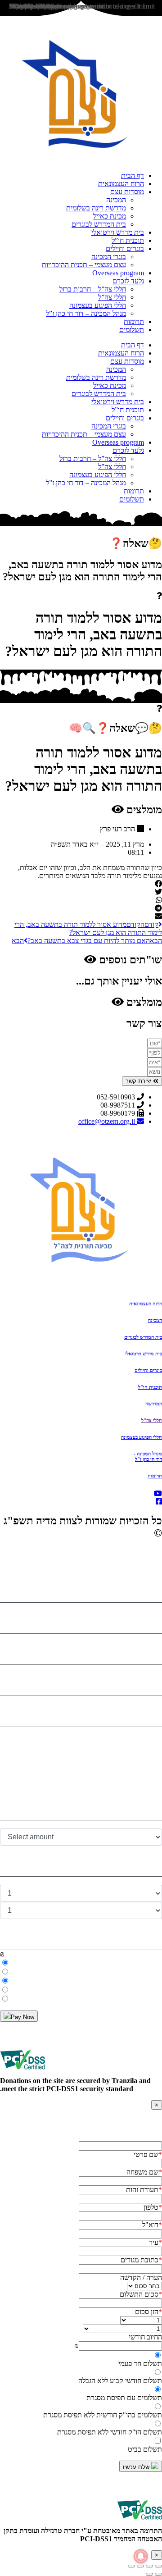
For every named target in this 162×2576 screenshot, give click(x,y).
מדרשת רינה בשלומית (96, 208)
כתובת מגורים (141, 2260)
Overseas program (118, 273)
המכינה (116, 200)
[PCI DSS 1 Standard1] (22, 2072)
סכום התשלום (141, 2294)
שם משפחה (144, 2172)
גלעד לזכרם (128, 281)
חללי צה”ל (112, 297)
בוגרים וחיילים (125, 248)
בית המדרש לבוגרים (99, 224)
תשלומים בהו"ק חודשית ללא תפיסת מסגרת (103, 2415)
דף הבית (133, 176)
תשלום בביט (145, 2449)
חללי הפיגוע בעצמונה (98, 305)
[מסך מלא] (149, 2566)
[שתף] (140, 2566)
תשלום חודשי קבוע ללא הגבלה (120, 2381)
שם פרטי (148, 2154)
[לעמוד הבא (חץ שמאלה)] (149, 2574)
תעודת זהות (144, 2190)
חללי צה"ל (152, 1420)
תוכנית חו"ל (150, 1387)
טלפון (153, 2207)
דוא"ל (152, 2225)
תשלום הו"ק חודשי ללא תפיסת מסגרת (110, 2432)
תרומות (134, 321)
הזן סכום (148, 2312)
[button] (81, 884)
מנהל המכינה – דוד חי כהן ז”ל (86, 313)
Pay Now (22, 2017)
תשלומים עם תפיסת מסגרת (124, 2398)
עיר (155, 2242)
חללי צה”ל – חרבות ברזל (93, 289)
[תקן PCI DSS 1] (139, 2523)
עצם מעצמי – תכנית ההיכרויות (84, 265)
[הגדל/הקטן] (158, 2566)
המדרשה (154, 1404)
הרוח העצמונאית (121, 184)
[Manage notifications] (141, 2556)
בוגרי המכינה (109, 257)
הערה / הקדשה (141, 2277)
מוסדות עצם (127, 192)
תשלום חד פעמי (140, 2364)
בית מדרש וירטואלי (118, 232)
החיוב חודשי (145, 2337)
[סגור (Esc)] (131, 2566)
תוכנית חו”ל (128, 240)
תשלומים (132, 330)
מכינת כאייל (110, 216)
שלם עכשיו (137, 2467)
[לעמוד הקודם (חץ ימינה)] (158, 2574)
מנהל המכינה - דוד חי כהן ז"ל (148, 1456)
